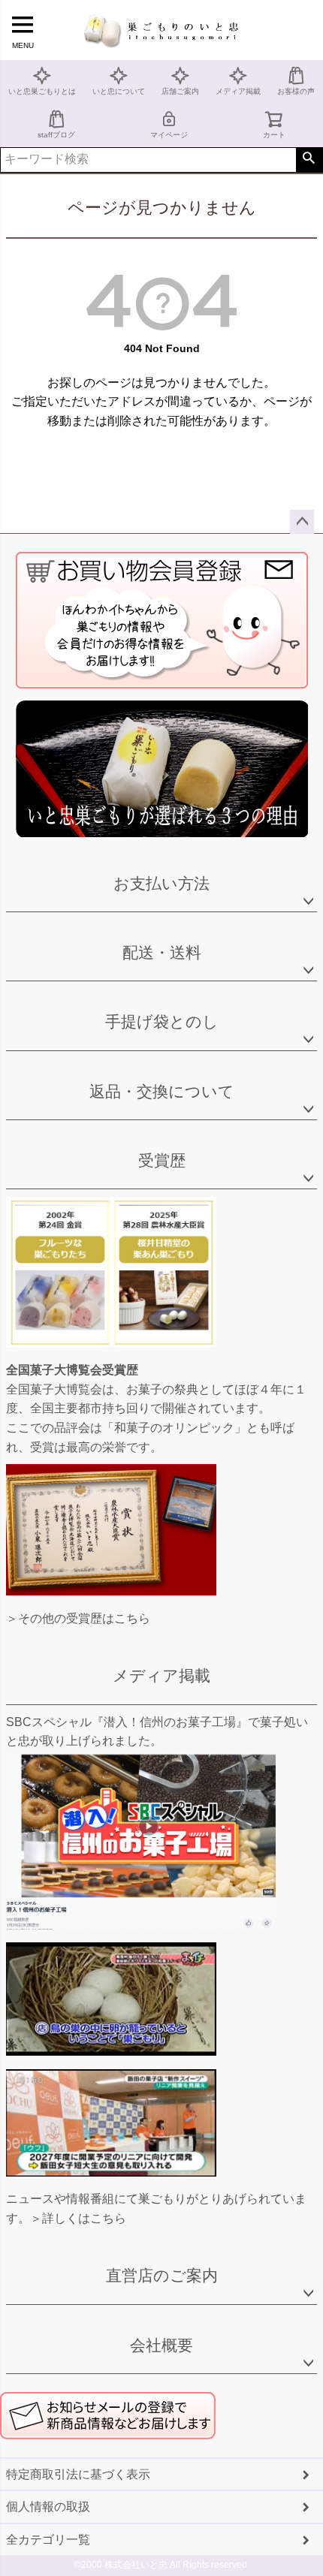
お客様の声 (296, 91)
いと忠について (119, 91)
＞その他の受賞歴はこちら (78, 1618)
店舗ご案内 (180, 91)
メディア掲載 (238, 91)
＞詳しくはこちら (78, 2218)
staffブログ (56, 135)
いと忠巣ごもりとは (42, 91)
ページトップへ (302, 522)
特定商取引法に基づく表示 (78, 2474)
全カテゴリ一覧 (48, 2540)
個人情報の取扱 (48, 2507)
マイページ (169, 135)
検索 (309, 160)
